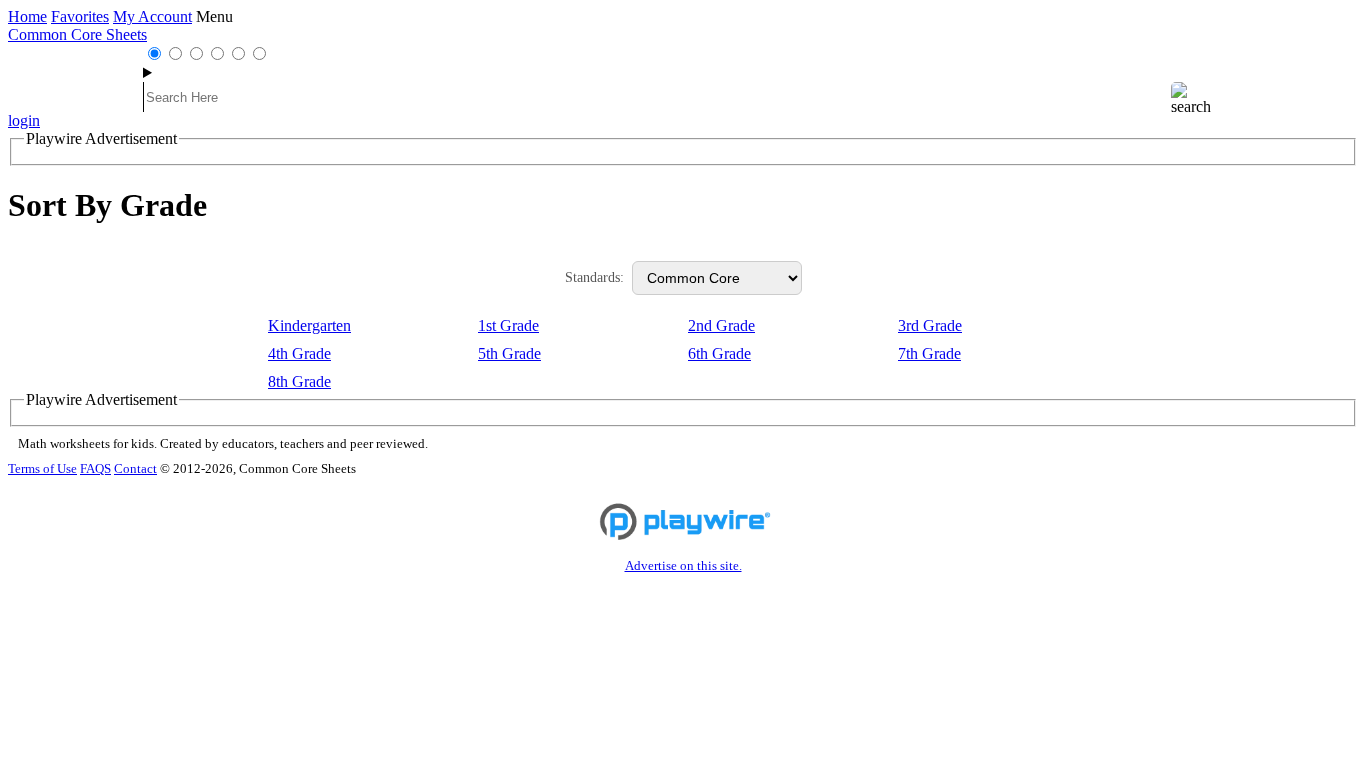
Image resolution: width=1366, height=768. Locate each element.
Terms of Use (42, 469)
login (24, 120)
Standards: (594, 277)
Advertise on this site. (683, 566)
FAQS (95, 469)
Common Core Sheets (77, 34)
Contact (135, 469)
